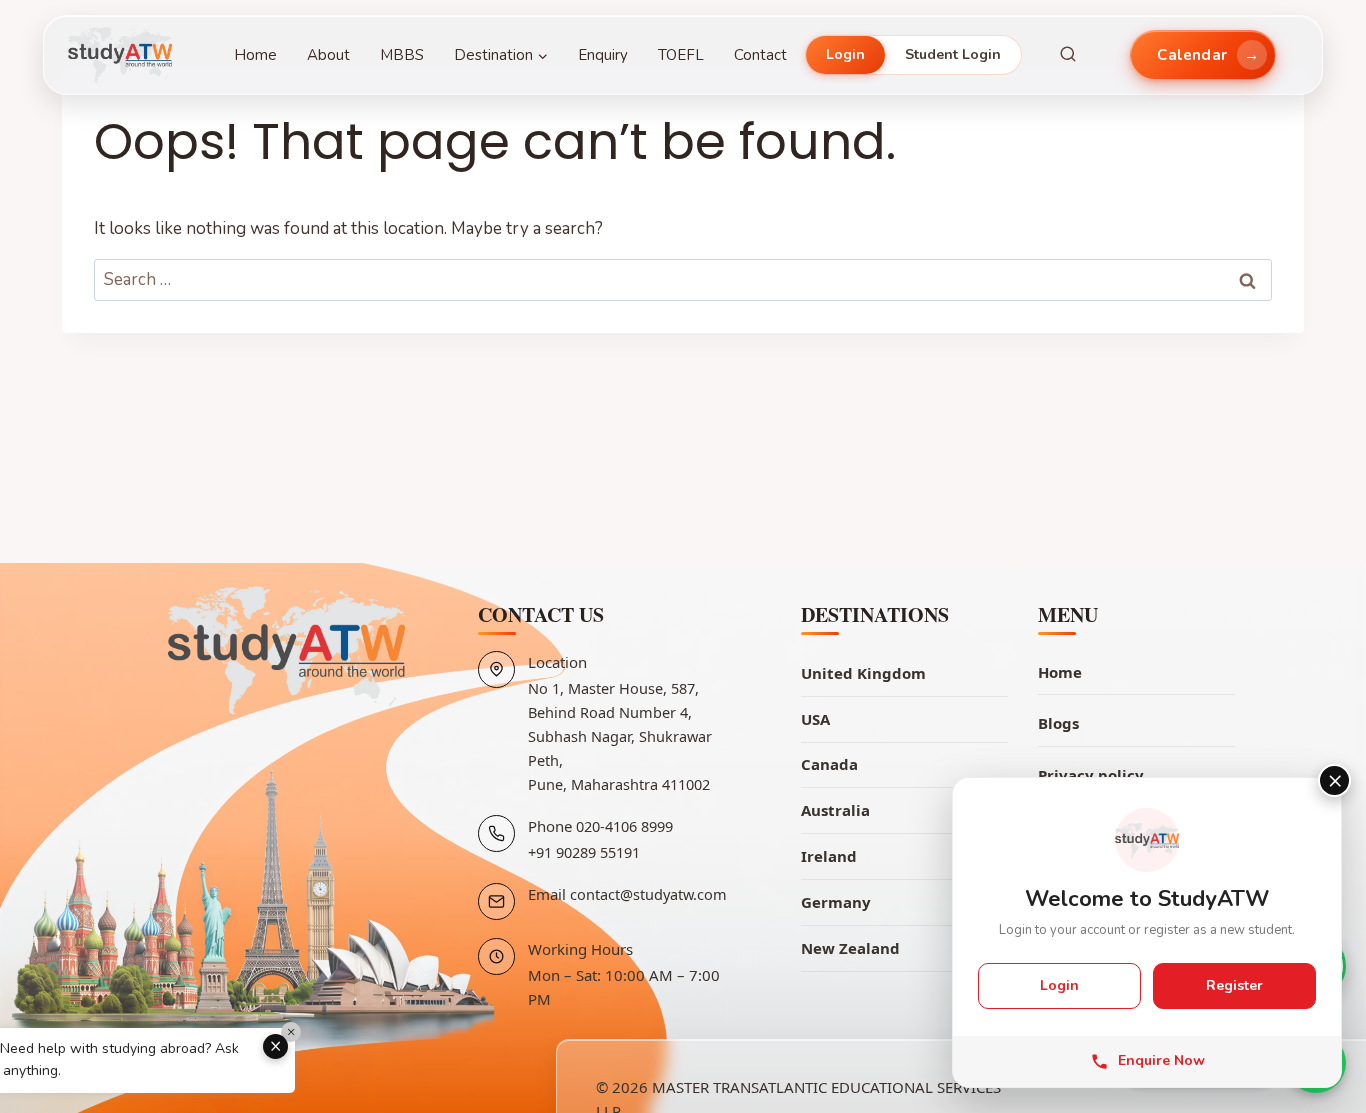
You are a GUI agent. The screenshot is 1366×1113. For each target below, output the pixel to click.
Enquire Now (1161, 1061)
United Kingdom (863, 673)
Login (845, 54)
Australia (835, 810)
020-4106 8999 (624, 826)
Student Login (953, 54)
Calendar (1192, 55)
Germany (836, 902)
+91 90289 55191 (584, 852)
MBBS (402, 55)
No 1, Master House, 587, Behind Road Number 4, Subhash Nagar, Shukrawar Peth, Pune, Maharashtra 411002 (620, 736)
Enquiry (603, 55)
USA (815, 719)
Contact (760, 55)
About (328, 55)
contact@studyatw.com (648, 894)
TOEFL (681, 55)
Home (255, 55)
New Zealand (850, 948)
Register (1234, 985)
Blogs (1058, 723)
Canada (829, 764)
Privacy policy (1091, 775)
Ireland (829, 856)
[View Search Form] (1068, 55)
